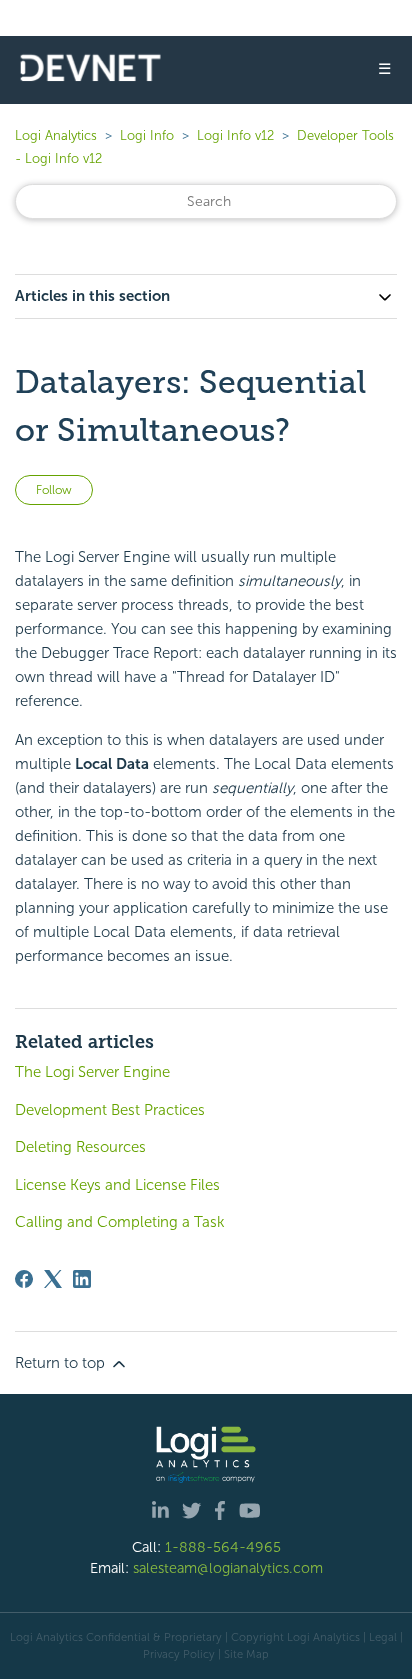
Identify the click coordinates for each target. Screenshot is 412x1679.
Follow (54, 490)
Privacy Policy (179, 1654)
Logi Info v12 (235, 135)
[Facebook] (24, 1279)
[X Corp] (53, 1279)
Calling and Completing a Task (120, 1222)
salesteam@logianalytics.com (228, 1568)
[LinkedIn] (82, 1279)
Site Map (246, 1654)
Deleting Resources (80, 1147)
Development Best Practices (110, 1110)
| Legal (380, 1637)
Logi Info (147, 135)
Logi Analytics (56, 135)
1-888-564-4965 (223, 1547)
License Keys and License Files (117, 1185)
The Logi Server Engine (92, 1072)
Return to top (62, 1363)
